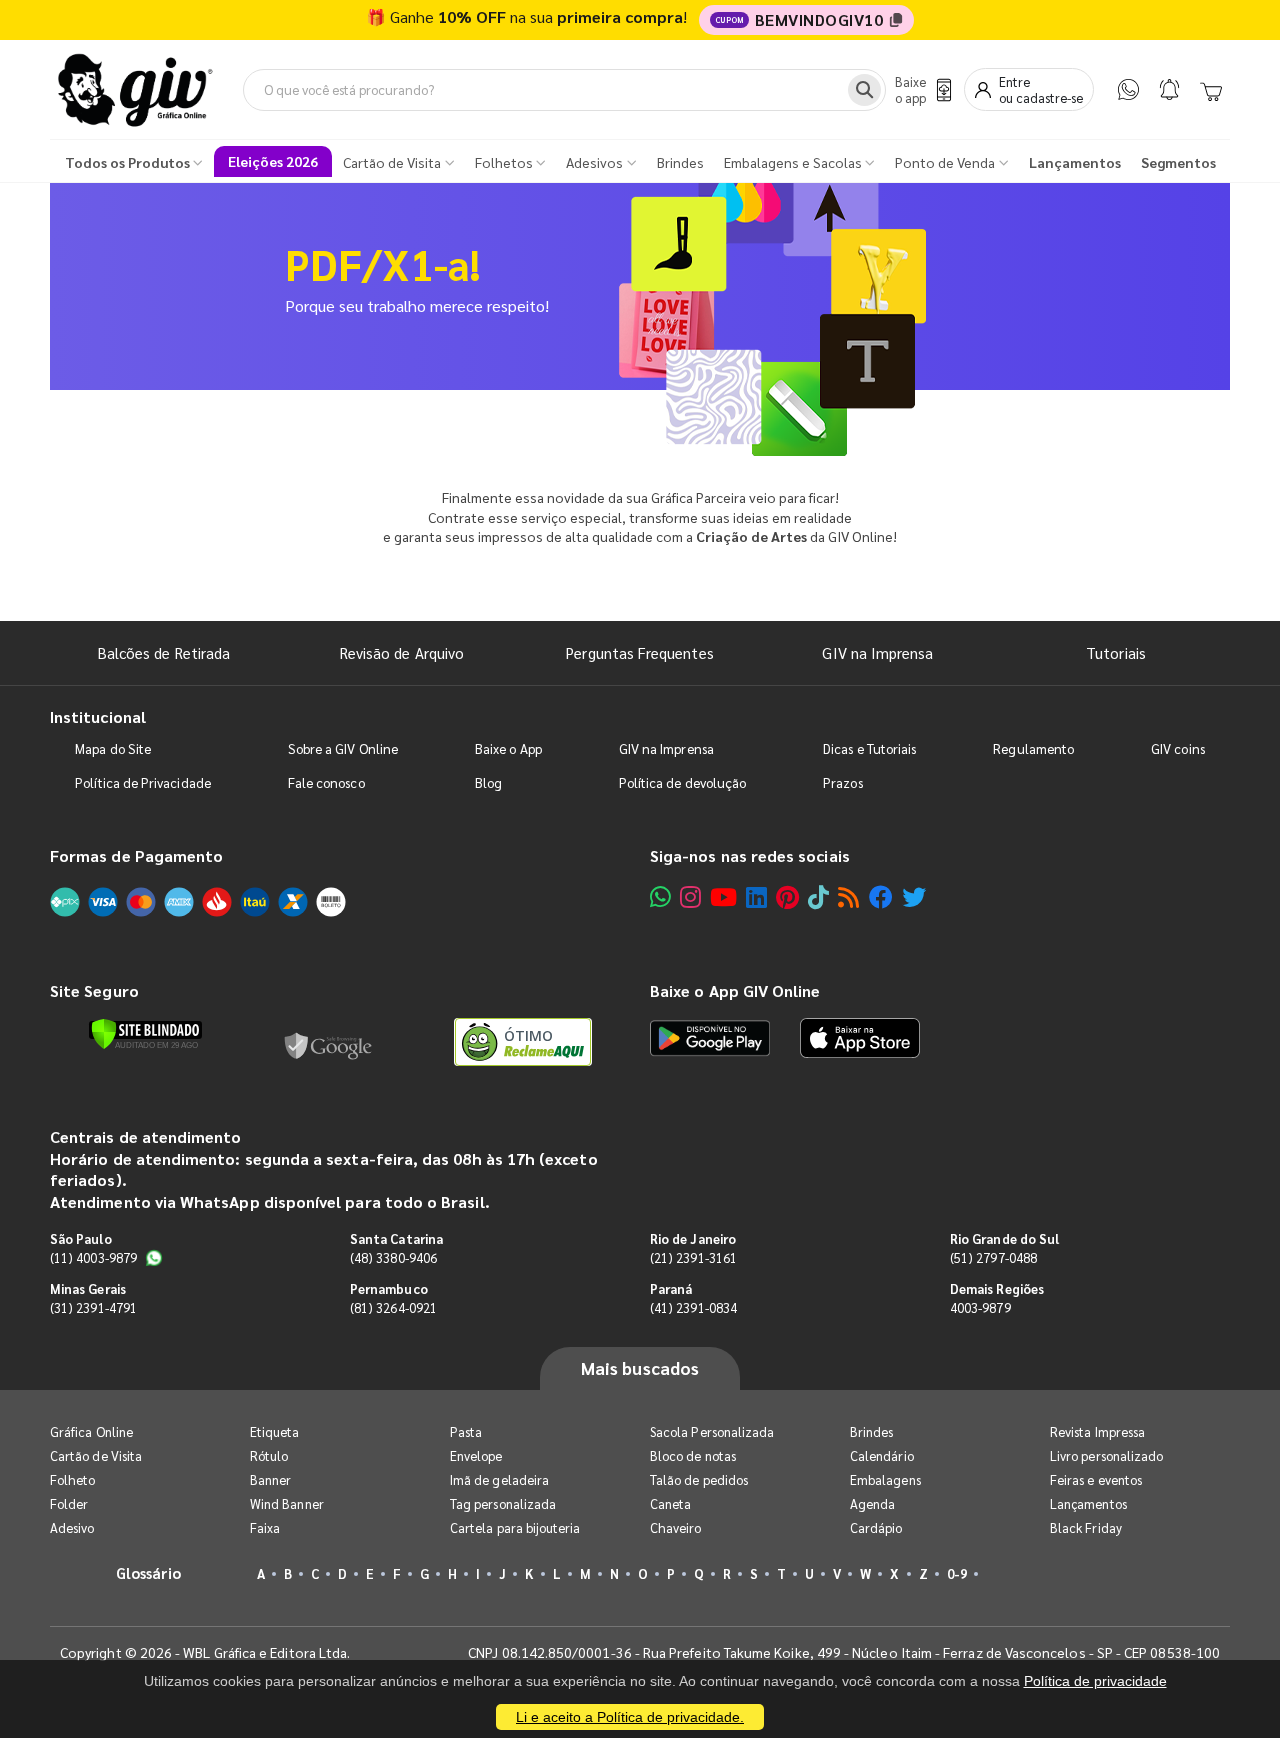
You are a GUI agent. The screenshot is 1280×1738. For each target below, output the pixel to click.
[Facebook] (881, 896)
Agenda (872, 1503)
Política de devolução (682, 782)
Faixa (265, 1527)
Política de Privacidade (143, 782)
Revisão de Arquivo (402, 652)
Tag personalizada (503, 1503)
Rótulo (269, 1455)
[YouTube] (723, 896)
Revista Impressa (1097, 1431)
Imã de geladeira (499, 1479)
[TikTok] (818, 896)
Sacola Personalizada (712, 1431)
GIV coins (1178, 748)
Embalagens (885, 1479)
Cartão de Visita (96, 1455)
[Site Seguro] (329, 1042)
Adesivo (72, 1527)
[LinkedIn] (756, 896)
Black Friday (1086, 1527)
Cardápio (876, 1527)
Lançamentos (1088, 1503)
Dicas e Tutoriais (869, 748)
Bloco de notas (693, 1455)
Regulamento (1033, 748)
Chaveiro (676, 1527)
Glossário (149, 1572)
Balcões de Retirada (164, 652)
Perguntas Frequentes (639, 652)
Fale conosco (326, 782)
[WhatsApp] (1128, 89)
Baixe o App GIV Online (735, 990)
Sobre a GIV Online (343, 748)
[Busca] (864, 90)
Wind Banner (287, 1503)
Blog (488, 782)
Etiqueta (275, 1431)
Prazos (842, 782)
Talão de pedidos (699, 1479)
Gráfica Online (91, 1431)
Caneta (670, 1503)
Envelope (476, 1455)
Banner (270, 1479)
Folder (69, 1503)
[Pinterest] (787, 896)
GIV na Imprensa (877, 652)
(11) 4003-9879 (93, 1257)
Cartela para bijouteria (515, 1527)
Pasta (466, 1431)
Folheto (72, 1479)
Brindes (871, 1431)
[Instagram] (690, 896)
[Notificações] (1169, 89)
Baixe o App (508, 748)
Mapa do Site (113, 748)
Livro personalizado (1106, 1455)
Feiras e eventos (1096, 1479)
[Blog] (848, 896)
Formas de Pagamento (136, 855)
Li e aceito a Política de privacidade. (630, 1717)
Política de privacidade (1095, 1681)
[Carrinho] (1211, 90)
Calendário (882, 1455)
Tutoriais (1116, 652)
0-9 (957, 1573)
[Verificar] (145, 1034)
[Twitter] (914, 896)
